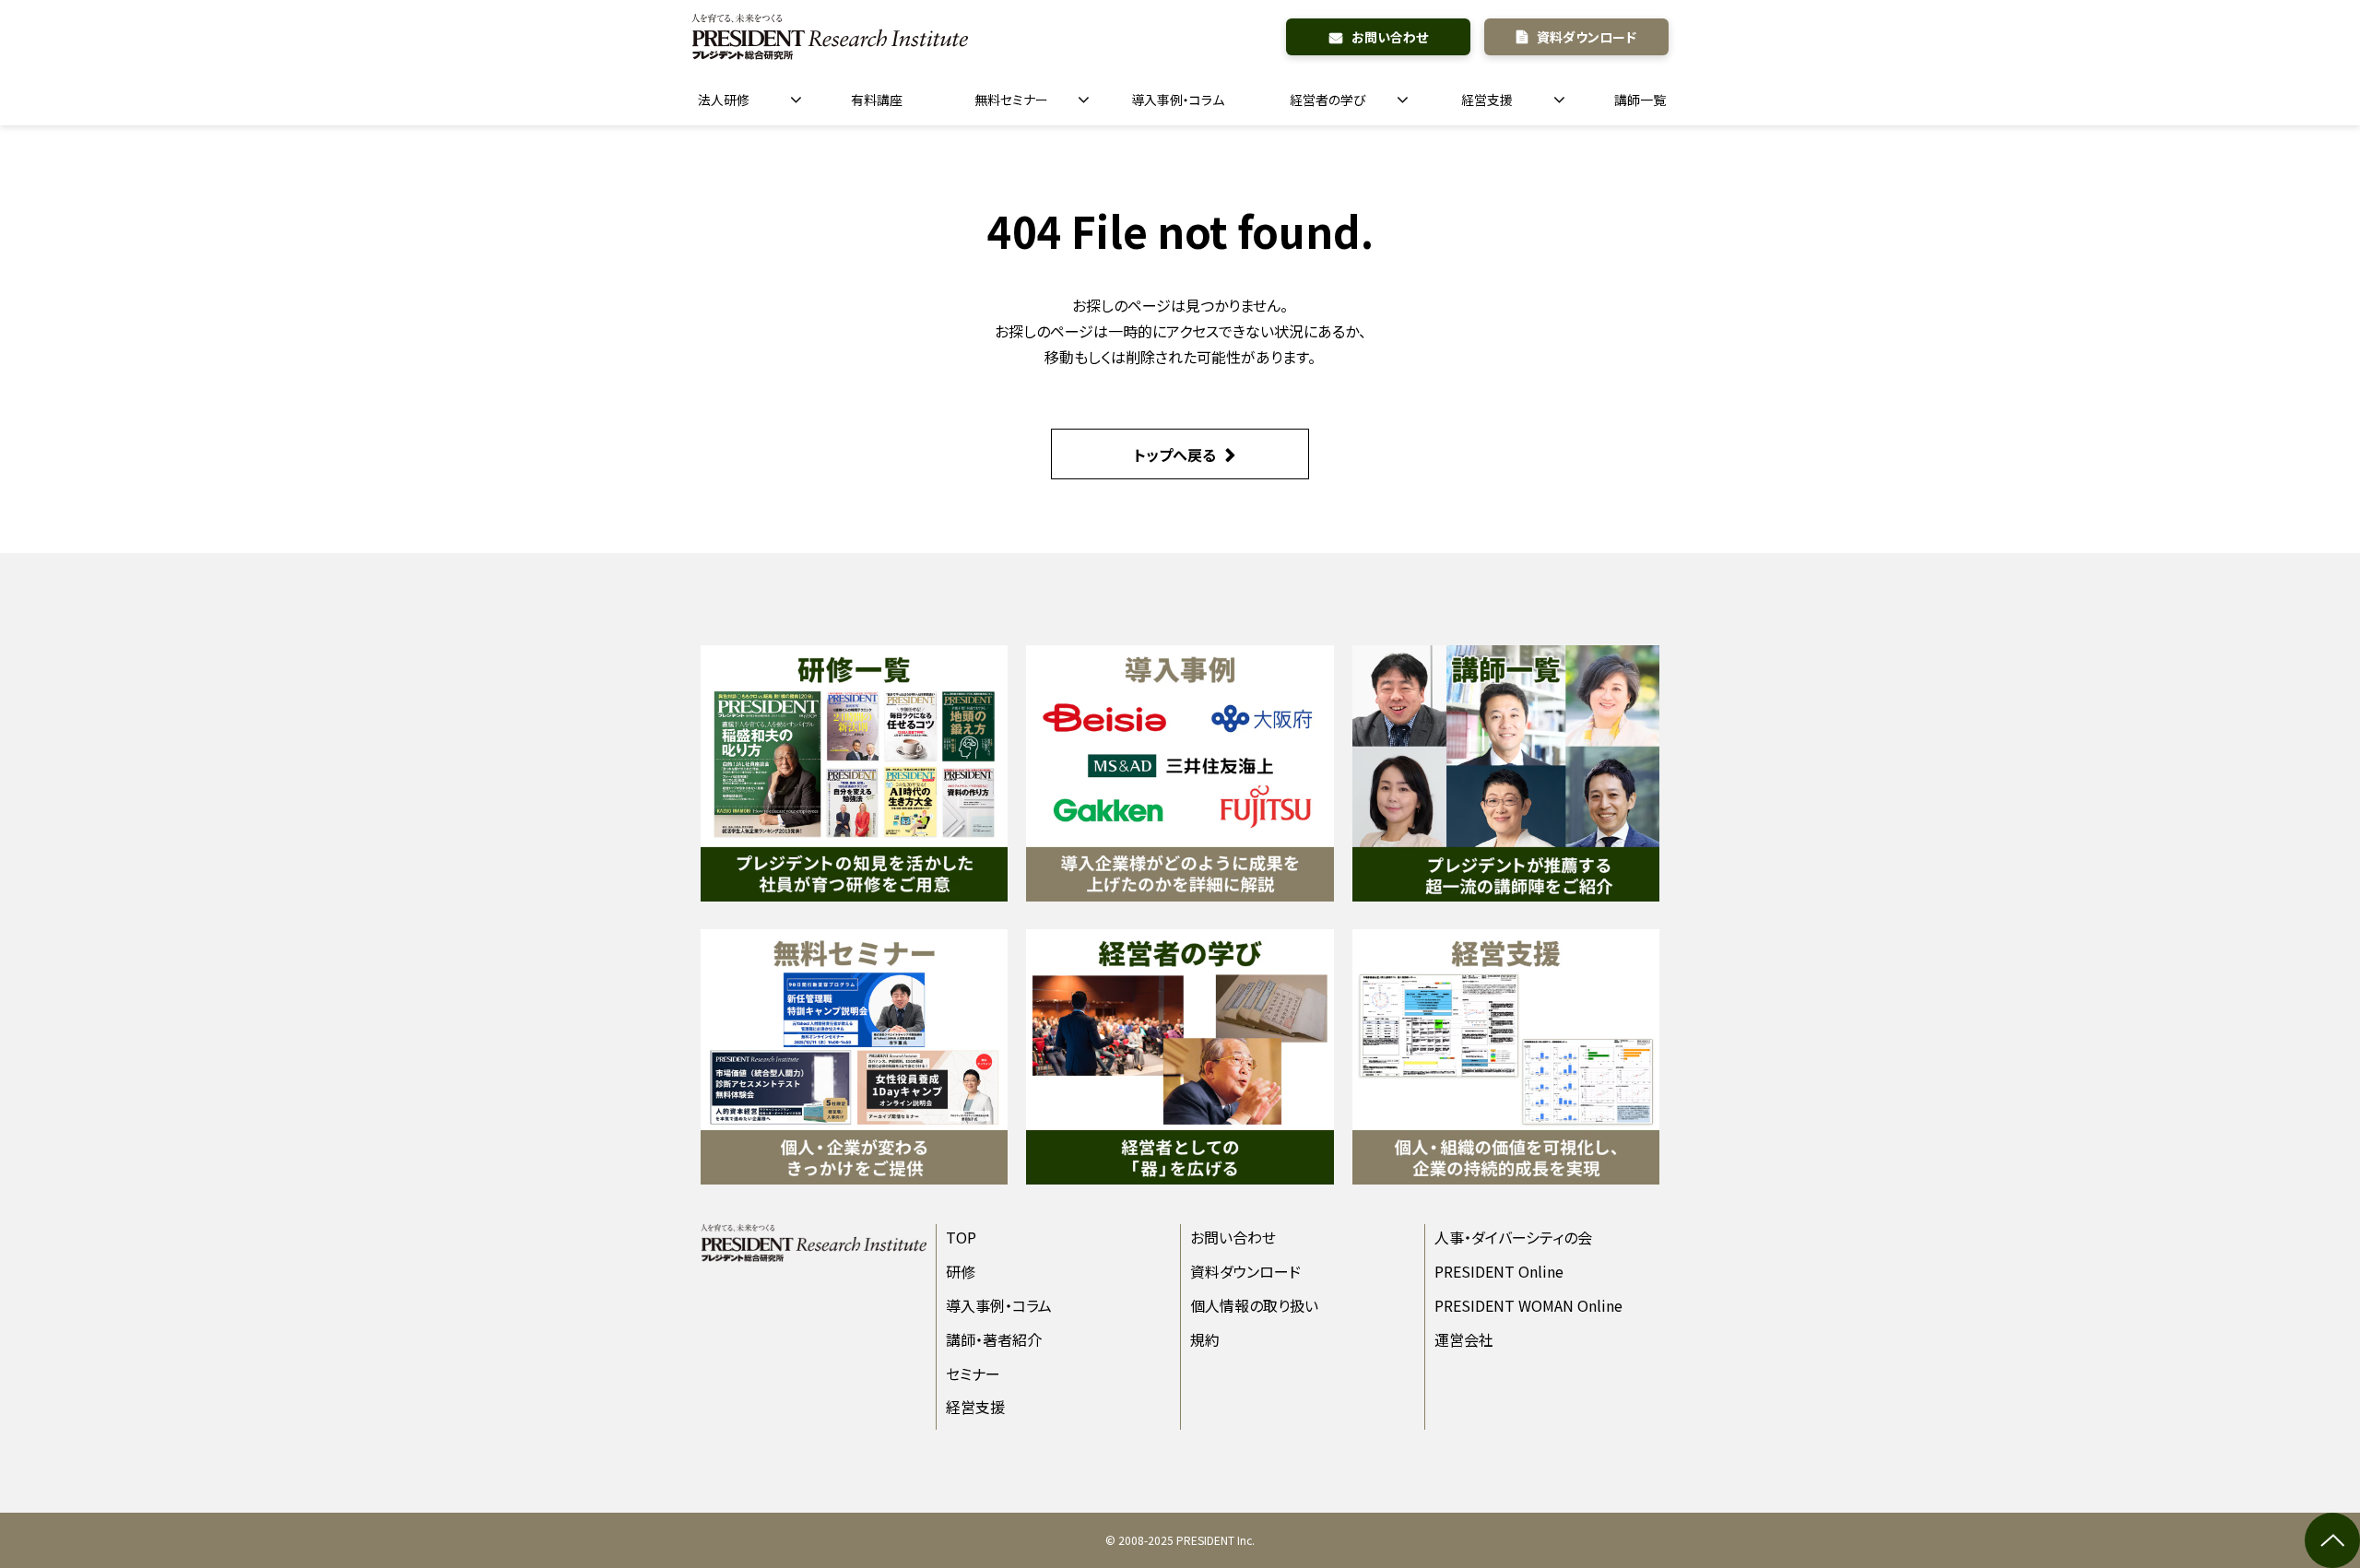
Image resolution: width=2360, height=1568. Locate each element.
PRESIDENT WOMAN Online (1528, 1305)
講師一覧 (1640, 100)
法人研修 (724, 100)
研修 (961, 1271)
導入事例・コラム (1178, 100)
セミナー (973, 1373)
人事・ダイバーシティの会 (1513, 1237)
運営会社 (1464, 1339)
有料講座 (877, 100)
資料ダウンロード (1587, 37)
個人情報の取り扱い (1254, 1305)
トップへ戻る (1175, 454)
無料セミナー (1011, 100)
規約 (1205, 1339)
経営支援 (1487, 100)
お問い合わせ (1390, 37)
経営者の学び (1328, 100)
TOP (961, 1237)
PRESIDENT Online (1499, 1271)
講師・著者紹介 (994, 1339)
